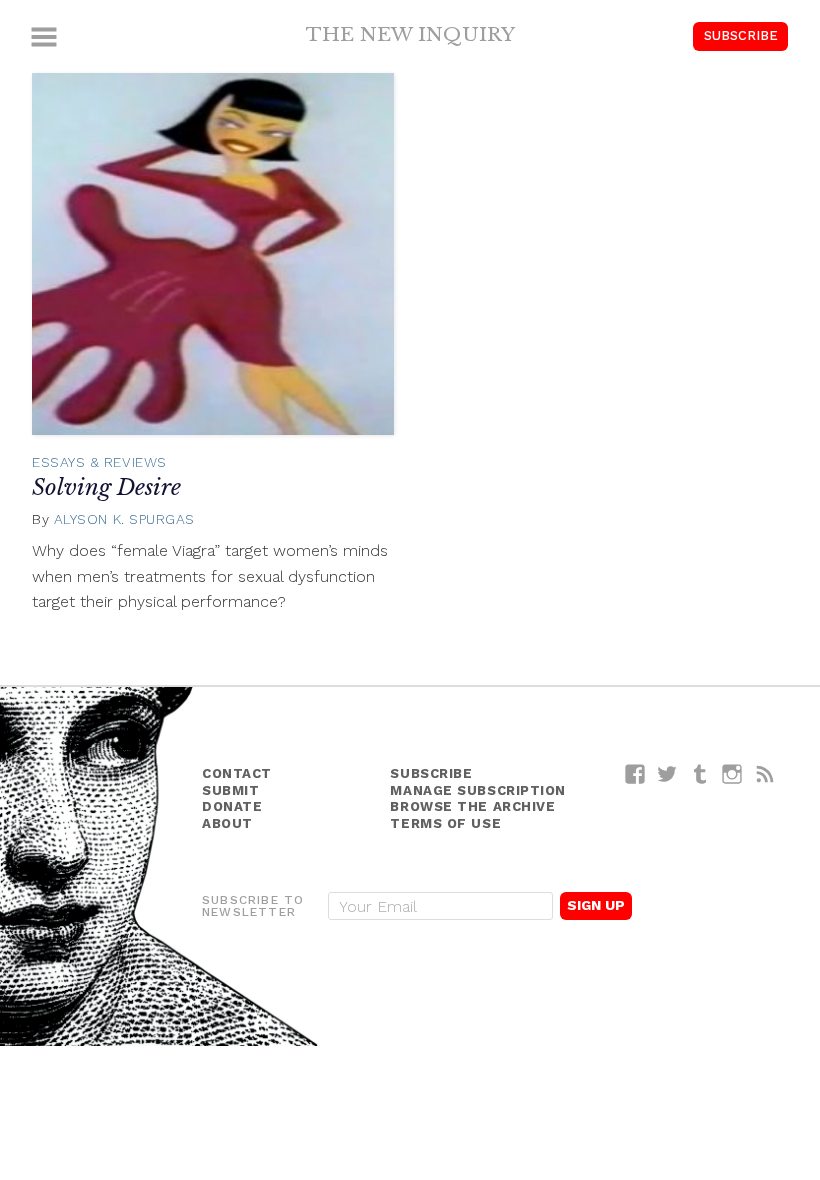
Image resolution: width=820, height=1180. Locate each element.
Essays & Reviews (99, 462)
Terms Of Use (445, 823)
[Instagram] (732, 773)
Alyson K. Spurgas (124, 519)
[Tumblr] (700, 773)
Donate (232, 806)
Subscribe (741, 35)
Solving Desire (106, 487)
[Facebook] (635, 773)
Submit (230, 790)
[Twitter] (667, 773)
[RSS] (765, 773)
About (227, 823)
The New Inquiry (410, 34)
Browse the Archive (472, 806)
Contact (237, 773)
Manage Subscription (477, 790)
